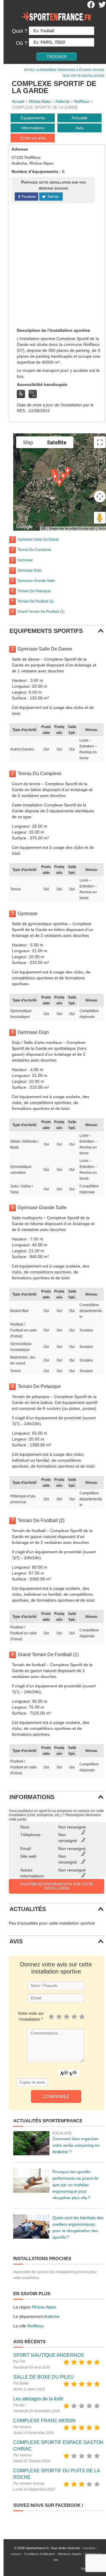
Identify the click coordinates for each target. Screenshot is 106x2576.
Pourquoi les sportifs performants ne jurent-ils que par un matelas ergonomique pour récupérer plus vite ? (75, 2185)
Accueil (18, 102)
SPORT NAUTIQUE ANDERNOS (49, 2355)
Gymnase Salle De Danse (38, 539)
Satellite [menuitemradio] (57, 442)
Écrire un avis (33, 138)
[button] (59, 483)
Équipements (33, 118)
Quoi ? (20, 31)
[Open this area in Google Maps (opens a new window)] (24, 527)
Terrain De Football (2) (36, 601)
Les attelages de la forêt (38, 2399)
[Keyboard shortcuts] (44, 529)
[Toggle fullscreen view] (100, 442)
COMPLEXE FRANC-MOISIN (44, 2421)
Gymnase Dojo (30, 570)
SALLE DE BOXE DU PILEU (44, 2377)
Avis (79, 128)
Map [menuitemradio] (28, 442)
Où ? (22, 43)
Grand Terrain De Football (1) (41, 612)
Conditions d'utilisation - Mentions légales (53, 2554)
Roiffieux (82, 102)
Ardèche (62, 102)
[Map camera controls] (100, 496)
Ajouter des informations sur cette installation (57, 1886)
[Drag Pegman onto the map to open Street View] (100, 518)
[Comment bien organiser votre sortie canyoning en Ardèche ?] (31, 2143)
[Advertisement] (53, 265)
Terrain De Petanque (34, 591)
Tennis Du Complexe (34, 550)
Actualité (79, 118)
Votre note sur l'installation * (31, 2016)
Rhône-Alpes (40, 102)
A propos (89, 2548)
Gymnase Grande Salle (36, 581)
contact (16, 2554)
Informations (33, 128)
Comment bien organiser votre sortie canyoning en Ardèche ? (76, 2145)
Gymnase (25, 560)
